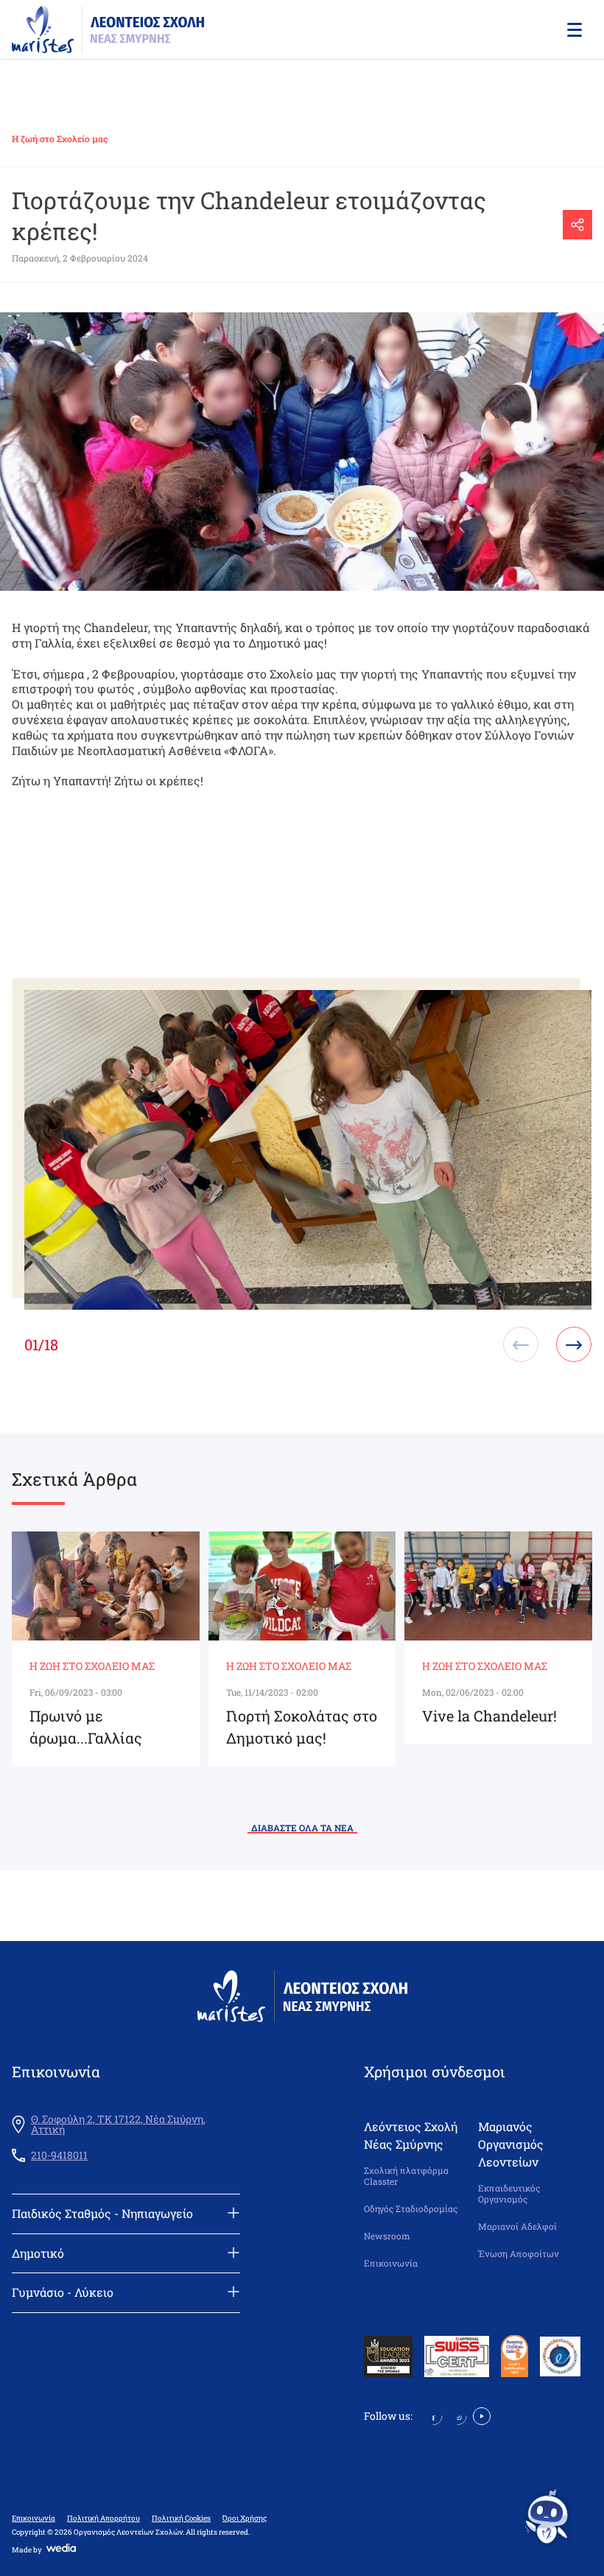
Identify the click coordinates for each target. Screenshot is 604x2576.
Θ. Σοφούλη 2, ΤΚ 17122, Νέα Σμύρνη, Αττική (118, 2124)
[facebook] (433, 2414)
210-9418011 (59, 2155)
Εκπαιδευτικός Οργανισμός (509, 2194)
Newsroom (387, 2236)
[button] (573, 29)
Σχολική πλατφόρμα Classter (406, 2176)
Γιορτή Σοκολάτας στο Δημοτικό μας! (302, 1727)
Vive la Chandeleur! (489, 1716)
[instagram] (458, 2414)
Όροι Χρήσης (245, 2519)
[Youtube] (482, 2414)
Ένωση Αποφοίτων (519, 2254)
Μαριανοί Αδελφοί (517, 2226)
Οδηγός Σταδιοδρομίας (411, 2209)
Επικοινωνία (391, 2263)
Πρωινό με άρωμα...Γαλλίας (86, 1727)
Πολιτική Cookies (181, 2519)
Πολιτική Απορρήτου (103, 2519)
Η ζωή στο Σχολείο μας (60, 138)
